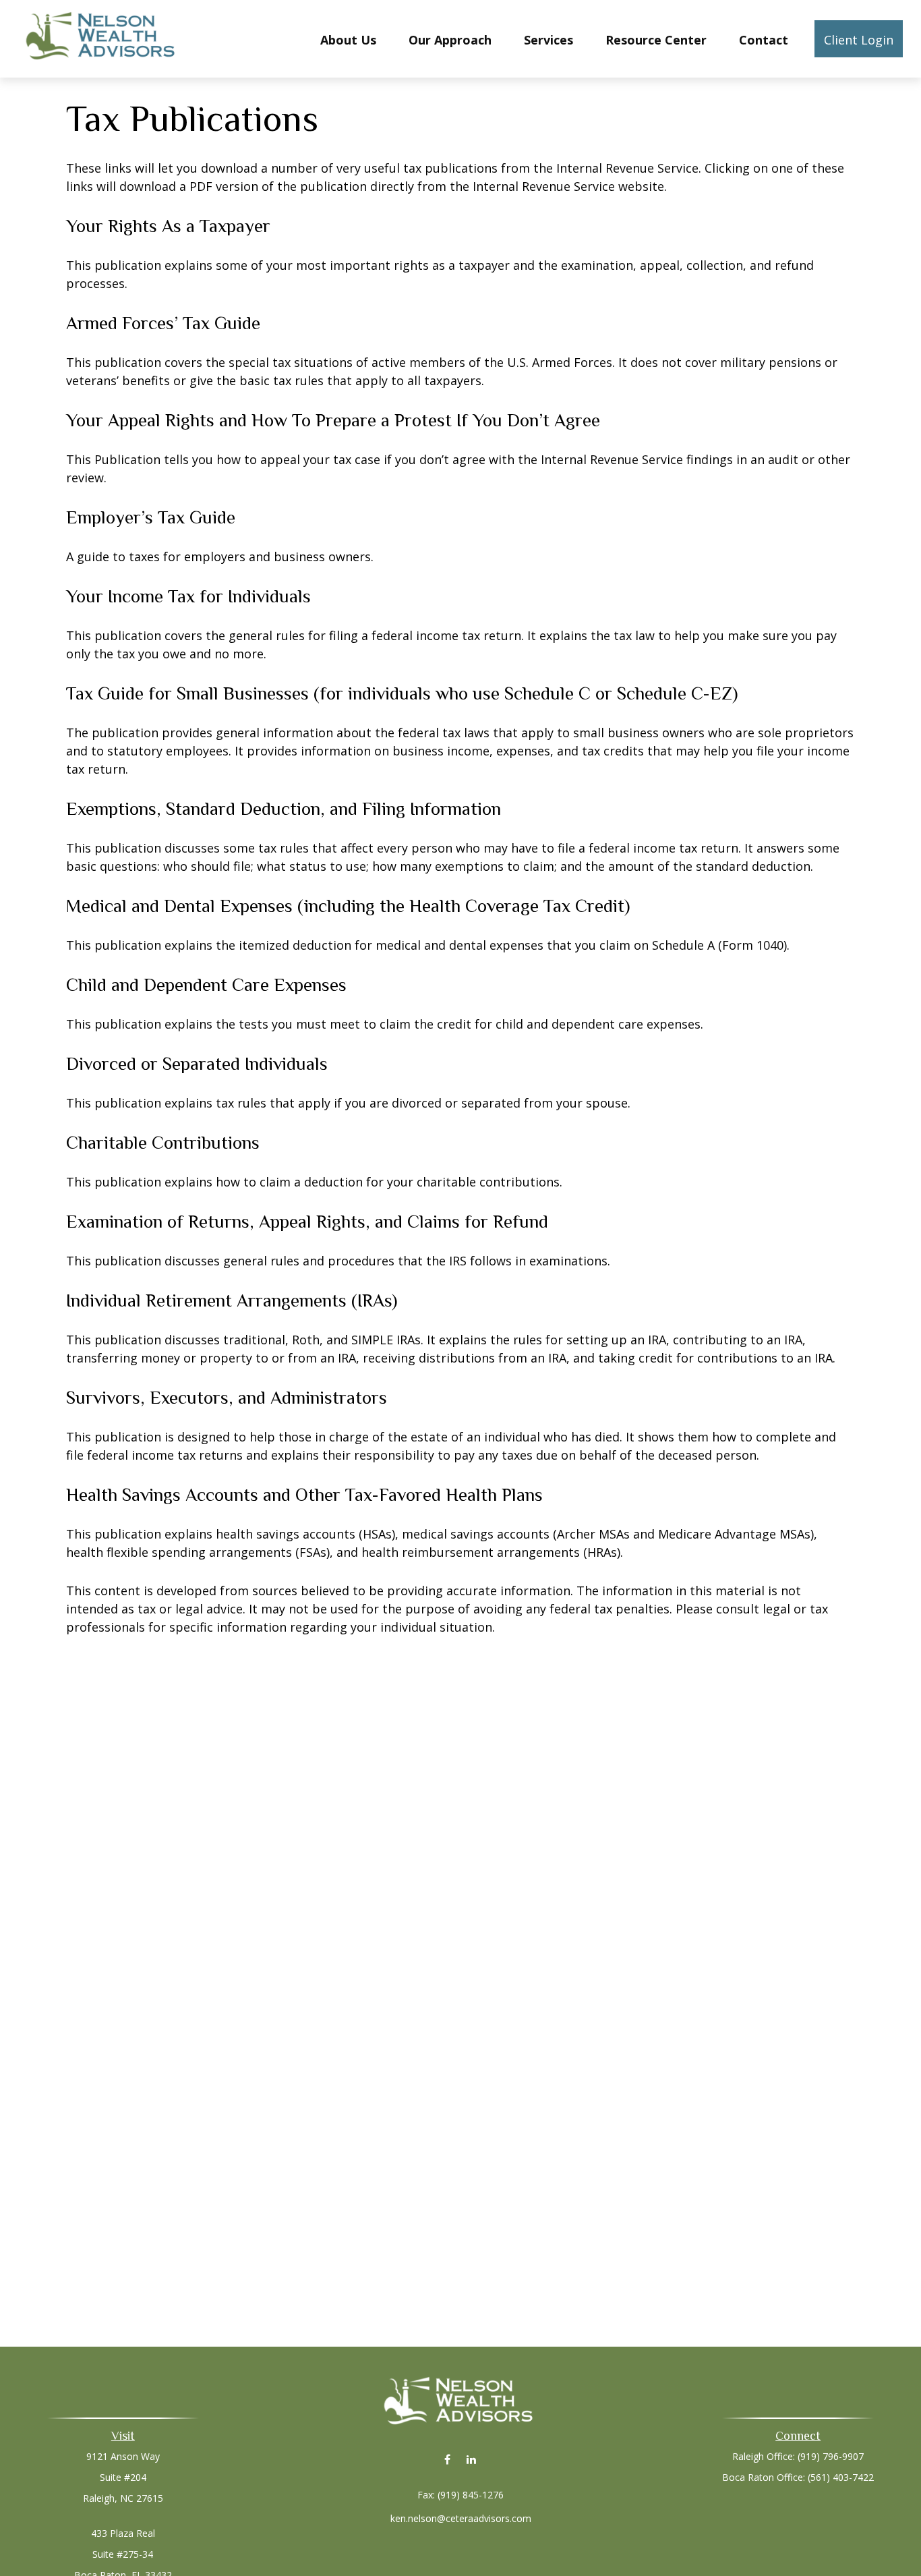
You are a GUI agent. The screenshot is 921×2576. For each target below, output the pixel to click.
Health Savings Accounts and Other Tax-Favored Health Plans (304, 1495)
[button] (348, 38)
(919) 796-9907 (831, 2456)
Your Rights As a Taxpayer (168, 226)
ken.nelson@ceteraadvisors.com (461, 2518)
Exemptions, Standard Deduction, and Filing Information (284, 809)
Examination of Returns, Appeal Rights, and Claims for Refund (307, 1222)
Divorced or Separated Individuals (197, 1064)
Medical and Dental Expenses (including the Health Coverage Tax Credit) (348, 906)
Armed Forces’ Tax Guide (163, 323)
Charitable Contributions (163, 1143)
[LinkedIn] (471, 2459)
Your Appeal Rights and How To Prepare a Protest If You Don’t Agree (333, 420)
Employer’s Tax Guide (151, 517)
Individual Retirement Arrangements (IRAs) (232, 1300)
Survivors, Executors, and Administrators (227, 1398)
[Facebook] (447, 2459)
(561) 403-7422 (841, 2477)
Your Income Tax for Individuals (188, 596)
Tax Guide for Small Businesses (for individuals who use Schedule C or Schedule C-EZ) (402, 693)
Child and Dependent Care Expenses (206, 985)
